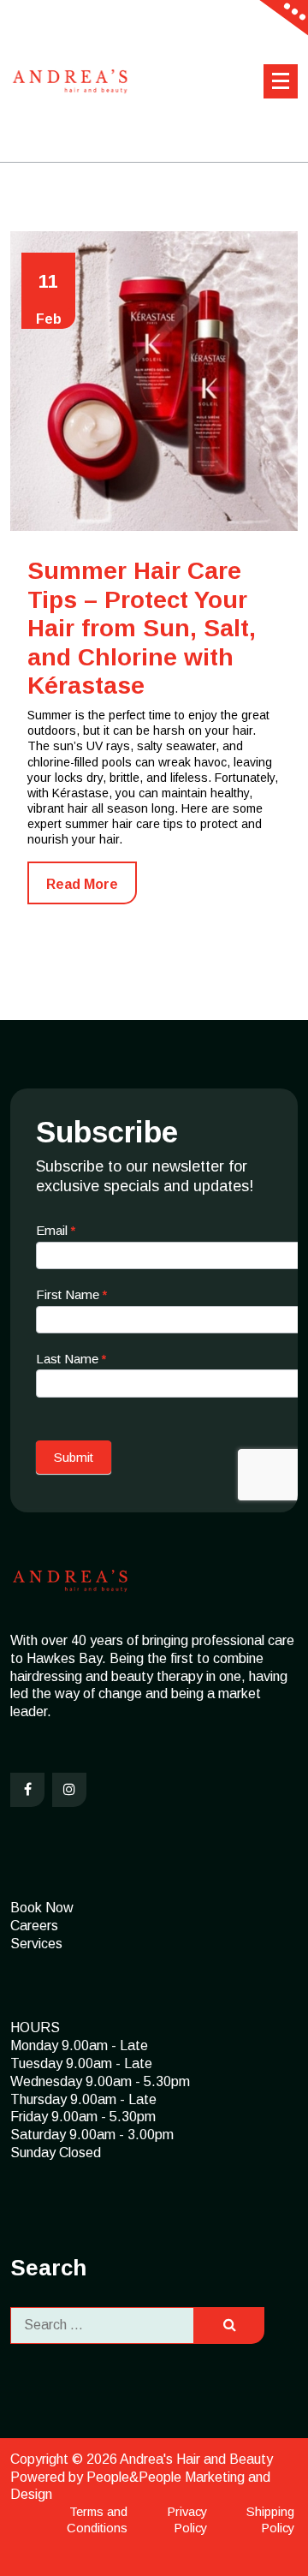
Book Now (42, 1908)
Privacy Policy (187, 2520)
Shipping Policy (270, 2520)
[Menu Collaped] (281, 81)
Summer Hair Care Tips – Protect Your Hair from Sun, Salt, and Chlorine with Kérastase (142, 628)
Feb (49, 299)
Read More (82, 884)
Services (36, 1944)
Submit (74, 1457)
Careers (34, 1926)
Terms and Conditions (97, 2520)
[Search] (229, 2326)
